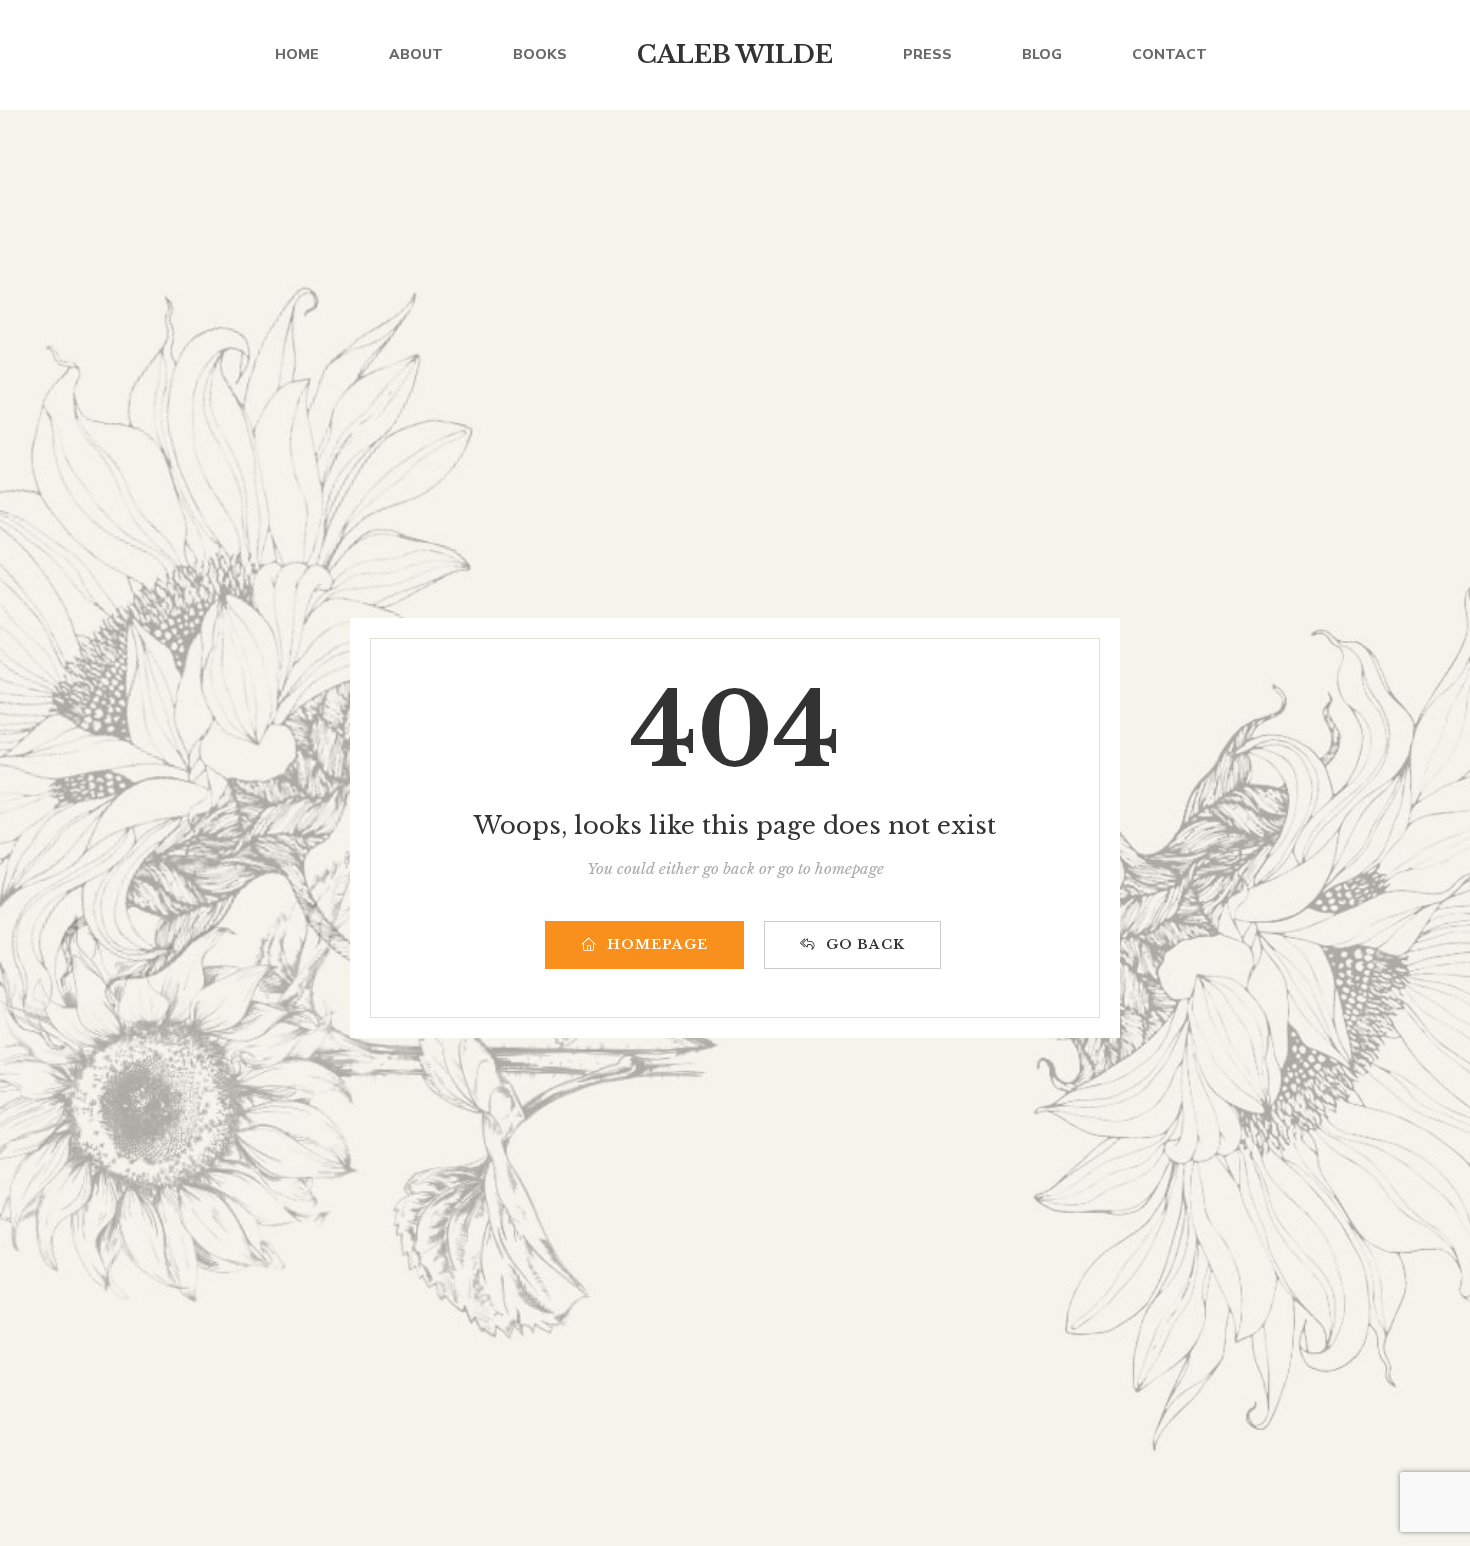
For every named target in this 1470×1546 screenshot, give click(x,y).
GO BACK (865, 944)
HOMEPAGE (657, 944)
